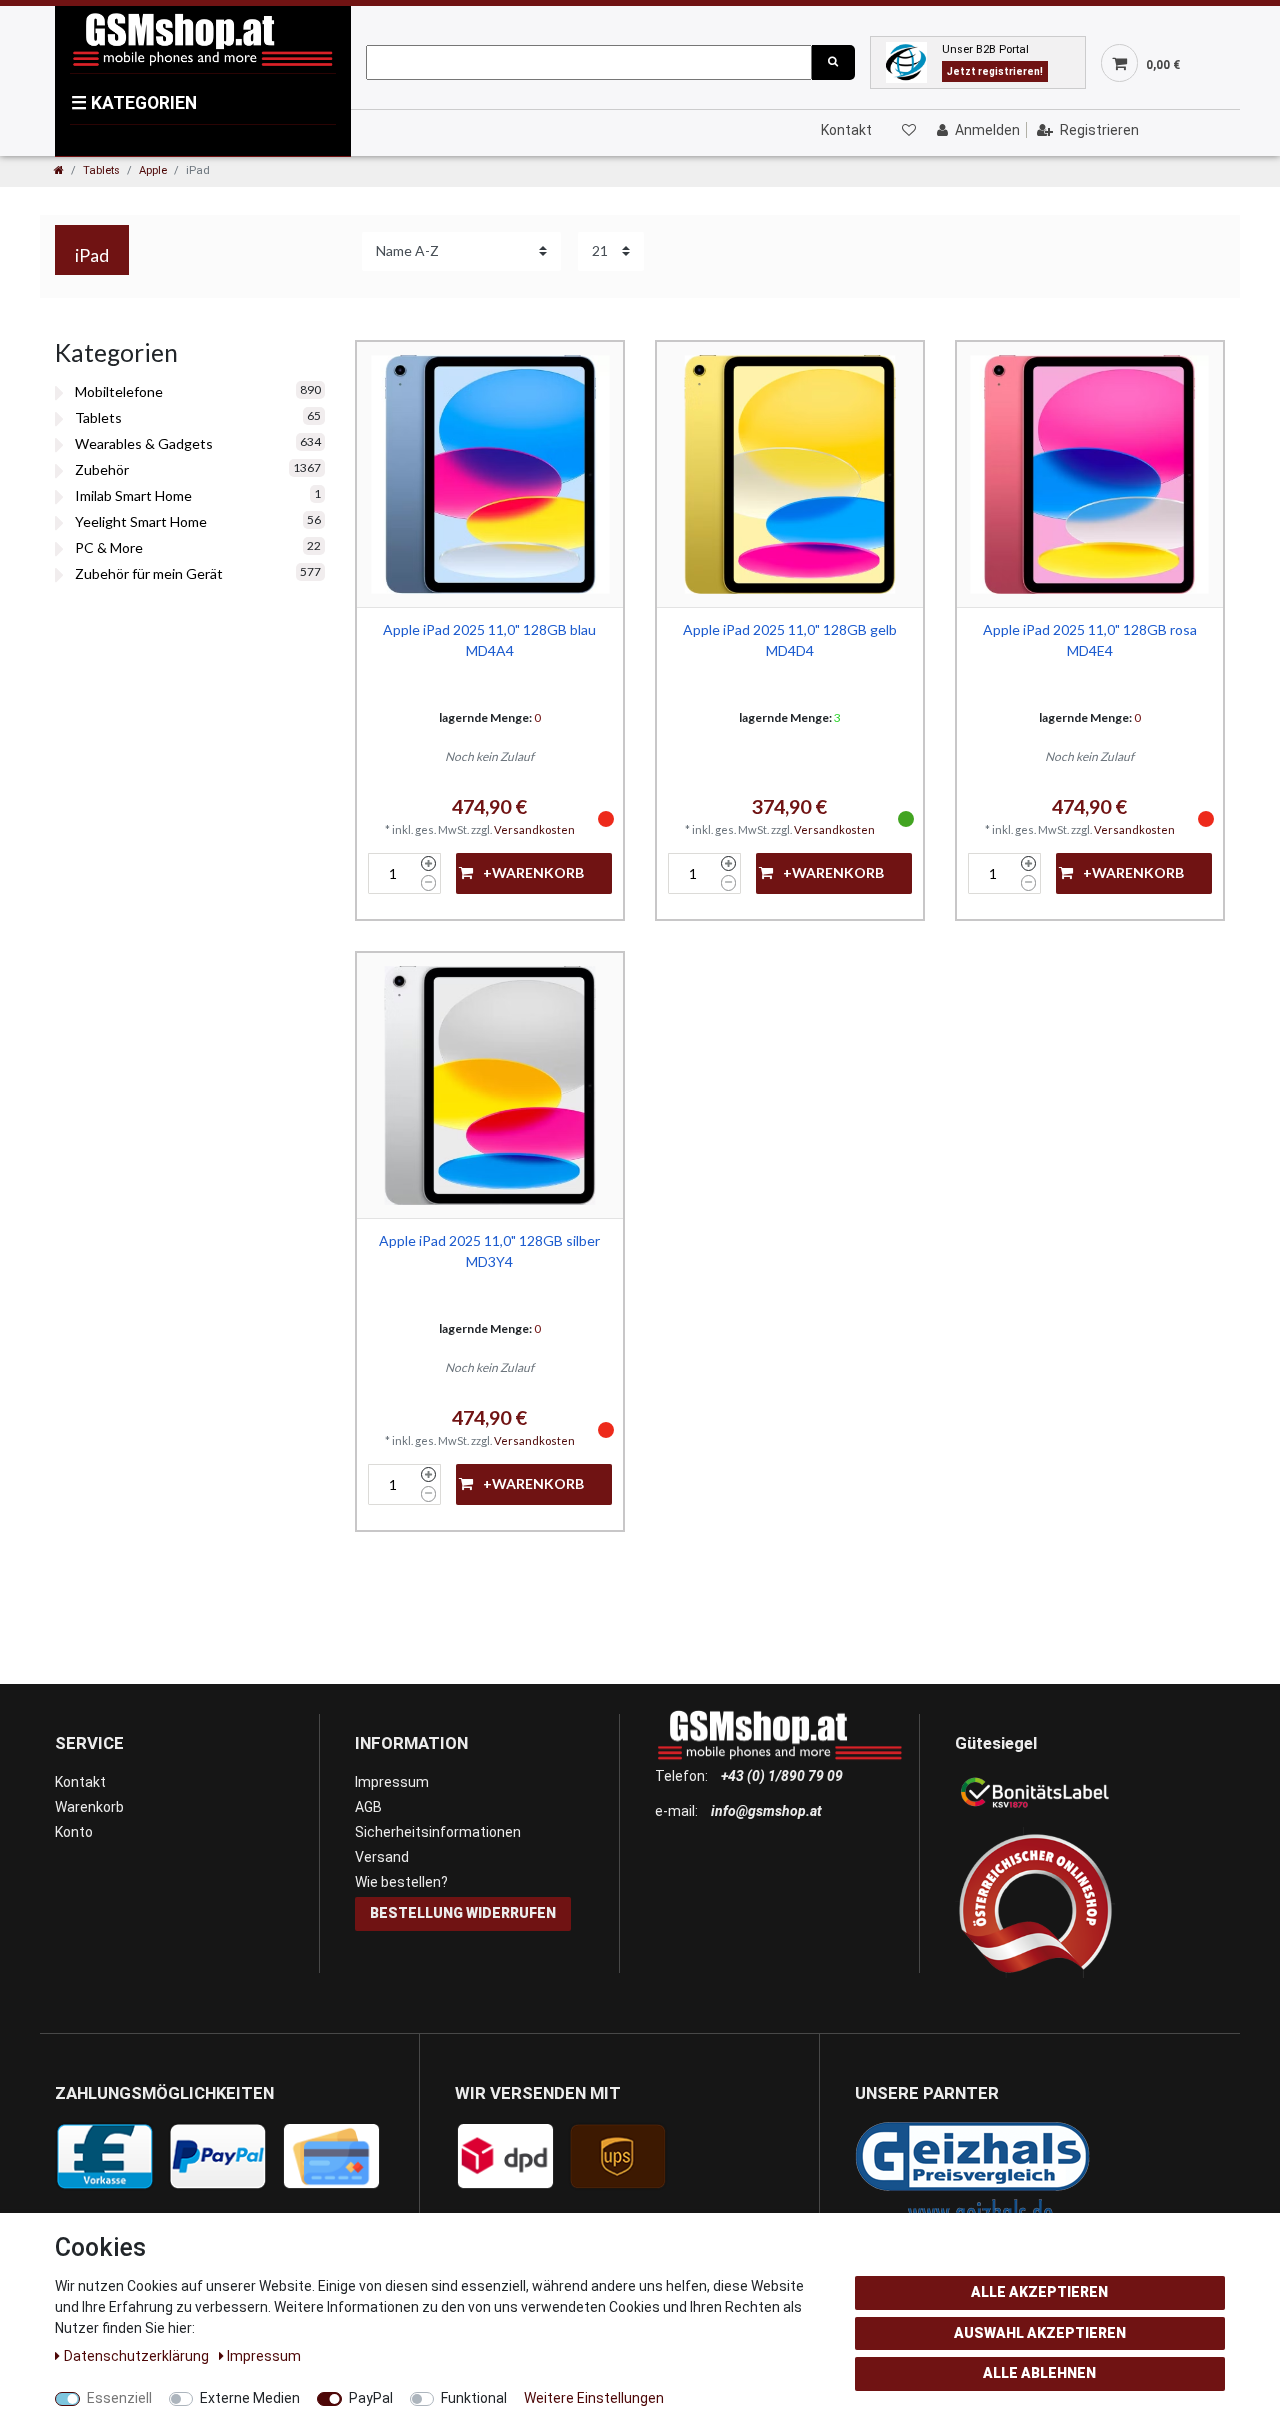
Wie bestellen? (401, 1882)
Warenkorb (89, 1807)
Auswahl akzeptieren (1040, 2333)
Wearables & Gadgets (144, 443)
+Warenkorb (533, 872)
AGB (368, 1807)
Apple (153, 170)
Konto (74, 1832)
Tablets (101, 170)
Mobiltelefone (119, 391)
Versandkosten (534, 829)
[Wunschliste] (908, 130)
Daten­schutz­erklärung (138, 2356)
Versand (382, 1857)
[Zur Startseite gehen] (59, 170)
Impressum (392, 1782)
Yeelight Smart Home (141, 521)
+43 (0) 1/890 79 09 (782, 1776)
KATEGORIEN (134, 103)
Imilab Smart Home (133, 495)
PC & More (109, 547)
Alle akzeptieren (1039, 2292)
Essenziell (119, 2398)
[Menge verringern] (428, 883)
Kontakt (846, 130)
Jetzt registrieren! (995, 71)
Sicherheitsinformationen (438, 1832)
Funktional (474, 2398)
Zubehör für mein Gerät (149, 573)
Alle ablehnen (1039, 2373)
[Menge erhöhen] (428, 864)
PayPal (371, 2398)
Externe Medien (250, 2398)
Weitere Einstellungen (594, 2398)
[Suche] (833, 62)
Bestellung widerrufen (463, 1913)
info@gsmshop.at (766, 1811)
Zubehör (102, 469)
